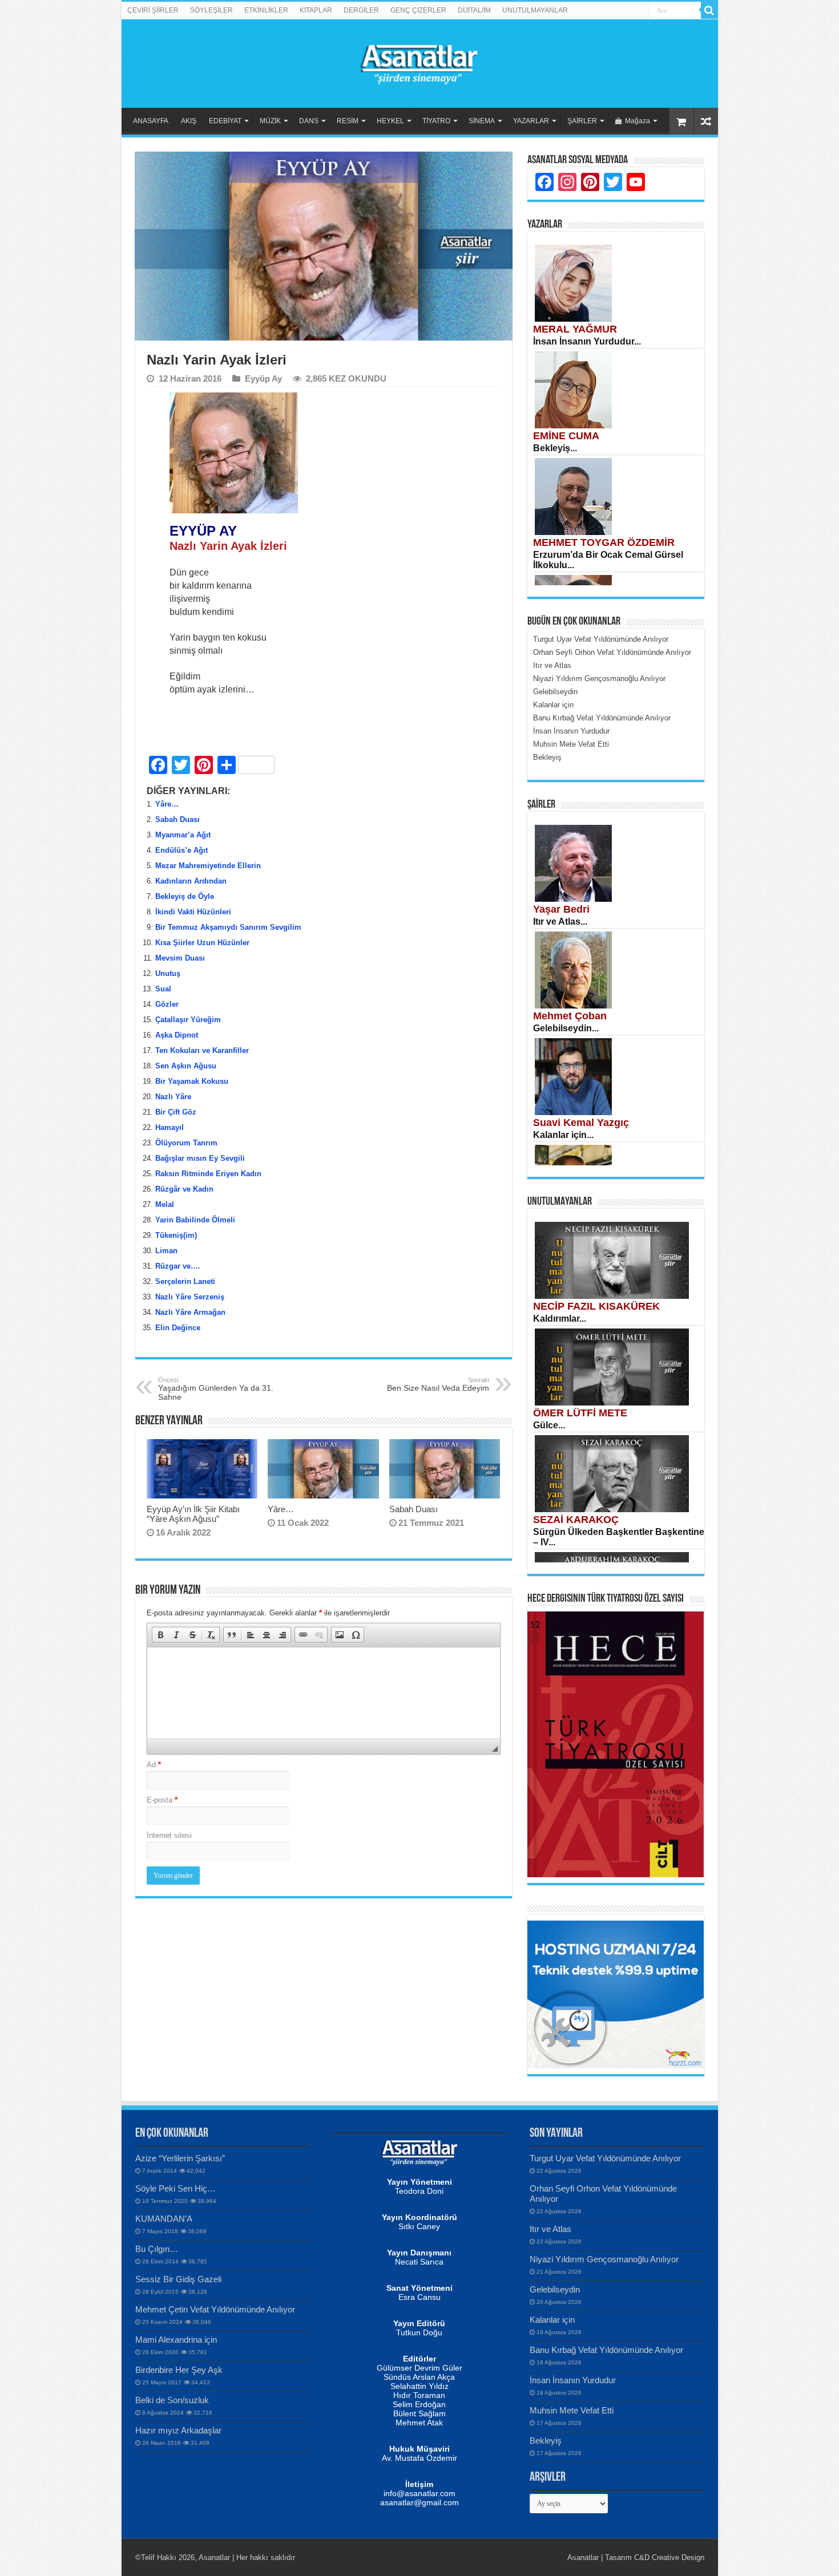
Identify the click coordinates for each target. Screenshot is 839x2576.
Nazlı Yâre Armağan (190, 1312)
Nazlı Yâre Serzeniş (190, 1297)
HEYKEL (390, 121)
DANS (309, 121)
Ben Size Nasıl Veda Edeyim (438, 1384)
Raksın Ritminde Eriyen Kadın (208, 1174)
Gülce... (549, 1425)
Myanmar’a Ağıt (183, 835)
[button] (160, 1635)
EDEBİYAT (225, 121)
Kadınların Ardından (191, 881)
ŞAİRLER (582, 121)
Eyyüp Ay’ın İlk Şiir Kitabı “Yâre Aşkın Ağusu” (193, 1514)
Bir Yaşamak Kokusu (192, 1081)
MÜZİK (270, 121)
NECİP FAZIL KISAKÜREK (596, 1306)
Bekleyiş (546, 2441)
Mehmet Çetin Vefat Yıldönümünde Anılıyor (215, 2309)
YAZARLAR (531, 121)
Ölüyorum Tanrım (186, 1143)
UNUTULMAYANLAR (535, 10)
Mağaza (638, 121)
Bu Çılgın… (157, 2249)
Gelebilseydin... (566, 1028)
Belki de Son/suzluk (172, 2400)
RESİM (348, 121)
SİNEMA (482, 121)
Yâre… (167, 804)
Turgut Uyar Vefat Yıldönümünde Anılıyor (605, 2158)
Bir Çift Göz (176, 1112)
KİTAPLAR (316, 10)
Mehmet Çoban (570, 1016)
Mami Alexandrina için (176, 2340)
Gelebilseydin (555, 2289)
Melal (165, 1204)
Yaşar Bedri (561, 909)
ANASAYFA (151, 121)
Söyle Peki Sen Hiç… (176, 2188)
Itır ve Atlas (550, 2229)
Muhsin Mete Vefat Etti (572, 2410)
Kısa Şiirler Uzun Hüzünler (202, 943)
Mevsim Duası (180, 958)
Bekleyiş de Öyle (185, 896)
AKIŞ (189, 121)
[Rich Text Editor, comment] (324, 1693)
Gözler (167, 1004)
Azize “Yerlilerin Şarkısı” (180, 2158)
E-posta (162, 1800)
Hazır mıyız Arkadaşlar (178, 2430)
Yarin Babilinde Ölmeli (195, 1220)
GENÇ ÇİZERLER (418, 10)
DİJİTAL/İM (474, 10)
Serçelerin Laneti (185, 1281)
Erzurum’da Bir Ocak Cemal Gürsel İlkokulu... (608, 560)
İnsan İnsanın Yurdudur (573, 2380)
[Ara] (709, 10)
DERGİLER (361, 10)
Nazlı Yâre (173, 1097)
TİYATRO (436, 121)
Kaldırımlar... (560, 1319)
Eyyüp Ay (263, 378)
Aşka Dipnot (177, 1035)
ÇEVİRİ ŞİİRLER (153, 10)
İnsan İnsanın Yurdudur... (587, 341)
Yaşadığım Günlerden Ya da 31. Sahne (216, 1389)
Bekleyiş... (555, 448)
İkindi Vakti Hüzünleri (193, 912)
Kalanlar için (552, 2320)
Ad (154, 1765)
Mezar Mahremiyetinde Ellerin (208, 866)
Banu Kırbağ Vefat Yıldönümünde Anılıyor (606, 2350)
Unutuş (168, 973)
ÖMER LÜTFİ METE (580, 1413)
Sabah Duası (178, 819)
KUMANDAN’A (164, 2219)
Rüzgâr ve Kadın (184, 1189)
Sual (163, 989)
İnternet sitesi (169, 1835)
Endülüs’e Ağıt (181, 850)
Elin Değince (178, 1328)
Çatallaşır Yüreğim (188, 1020)
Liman (166, 1251)
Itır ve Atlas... (560, 922)
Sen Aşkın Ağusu (186, 1066)
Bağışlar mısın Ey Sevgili (200, 1158)
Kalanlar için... (563, 1135)
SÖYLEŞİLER (211, 10)
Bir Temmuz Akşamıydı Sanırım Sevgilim (228, 927)
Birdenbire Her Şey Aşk (179, 2370)
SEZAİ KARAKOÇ (576, 1520)
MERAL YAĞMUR (575, 329)
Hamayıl (170, 1127)
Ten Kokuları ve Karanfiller (202, 1050)
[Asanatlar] (419, 62)
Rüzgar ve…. (178, 1266)
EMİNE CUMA (566, 436)
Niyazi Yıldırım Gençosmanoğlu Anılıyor (604, 2259)
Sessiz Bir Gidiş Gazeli (178, 2279)
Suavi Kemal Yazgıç (581, 1123)
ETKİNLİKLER (266, 10)
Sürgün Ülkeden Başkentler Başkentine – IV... (619, 1537)
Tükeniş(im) (176, 1235)
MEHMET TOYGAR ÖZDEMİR (604, 542)
